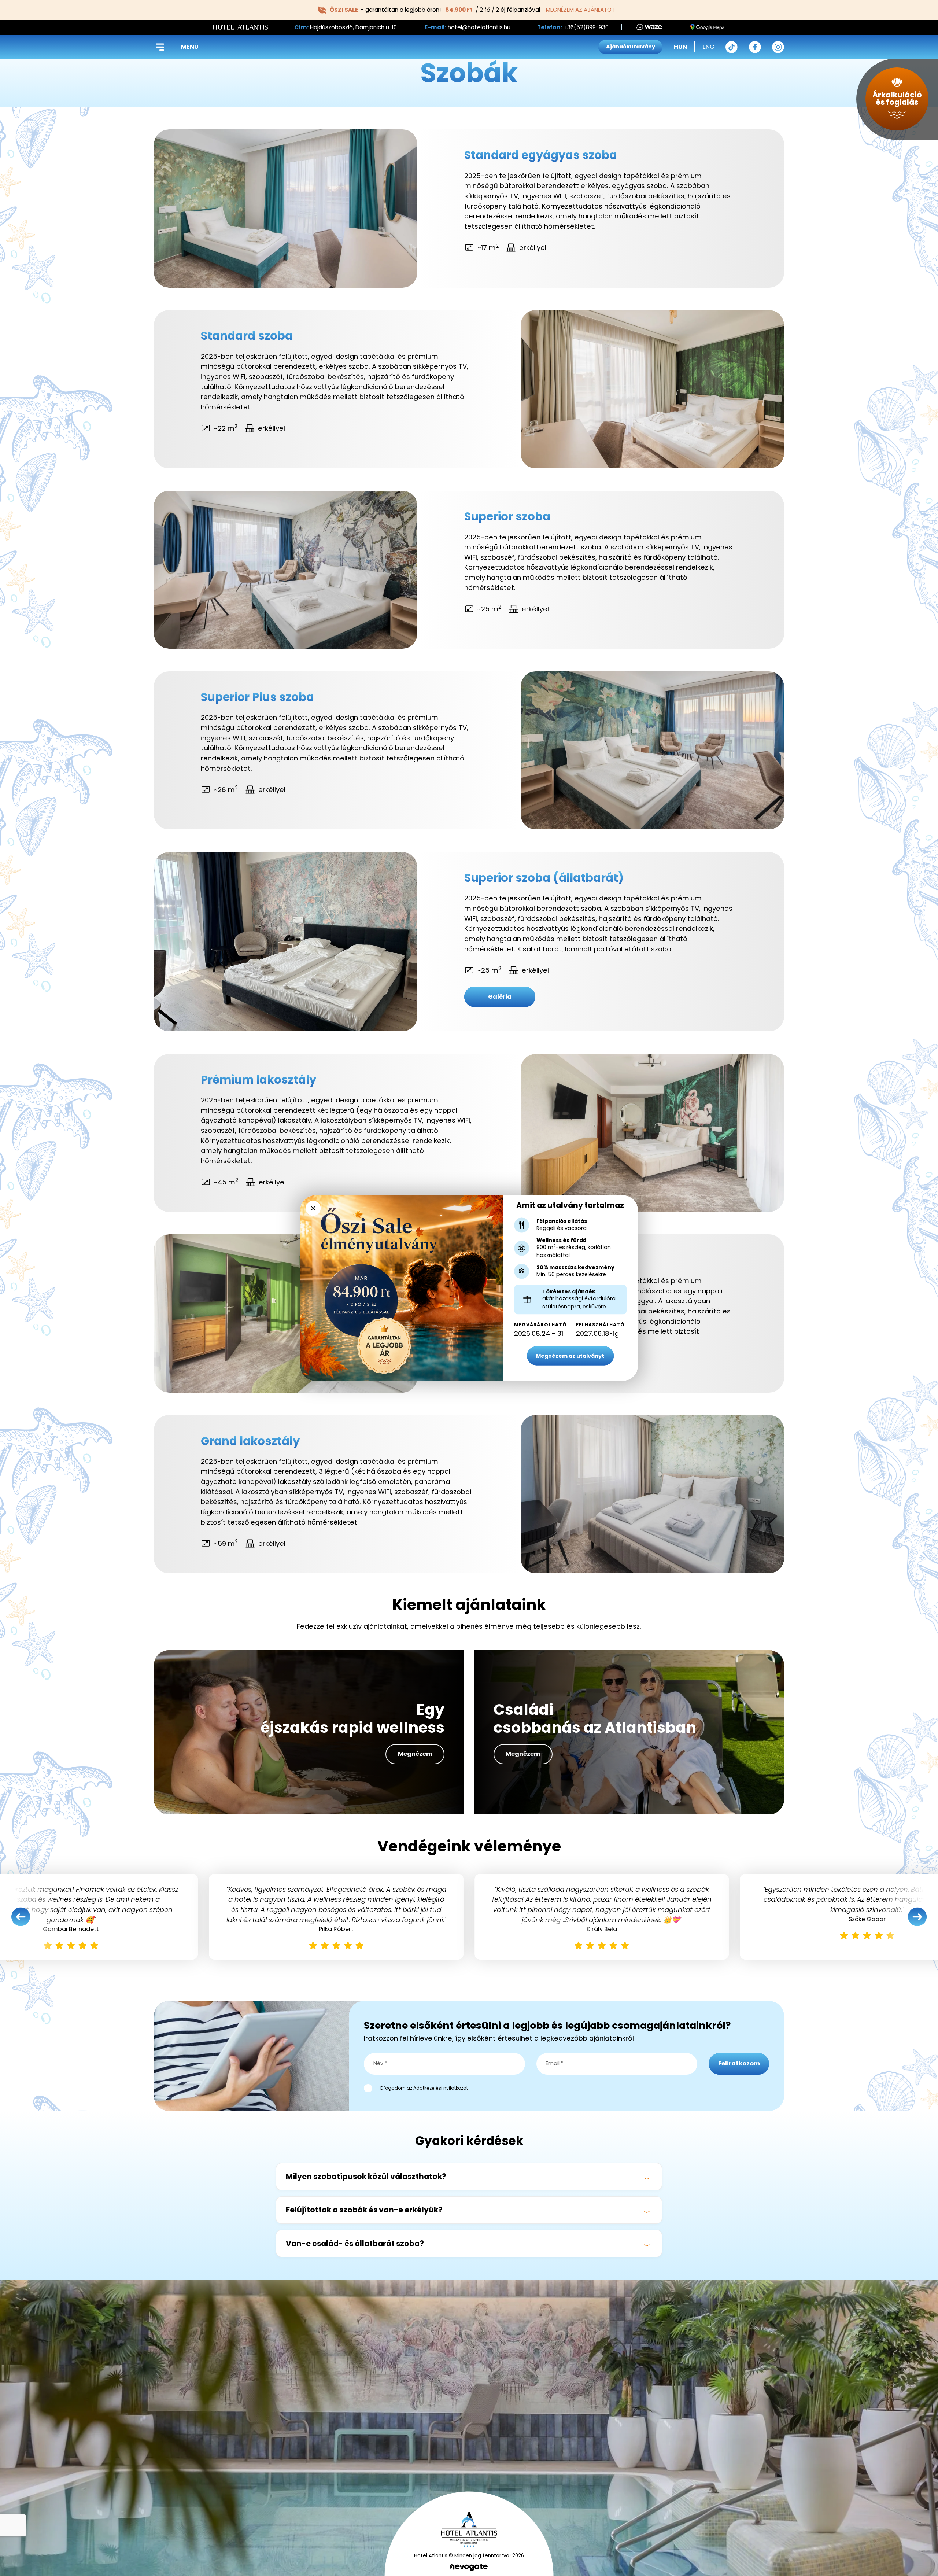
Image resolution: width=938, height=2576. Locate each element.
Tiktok (732, 47)
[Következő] (917, 1917)
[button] (469, 2177)
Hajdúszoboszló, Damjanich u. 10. (354, 27)
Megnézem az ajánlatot (580, 10)
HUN (680, 47)
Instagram (778, 47)
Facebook (755, 47)
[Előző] (21, 1917)
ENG (709, 47)
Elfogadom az (424, 2088)
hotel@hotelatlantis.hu (479, 27)
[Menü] (160, 47)
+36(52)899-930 (586, 27)
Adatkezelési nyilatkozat (441, 2088)
